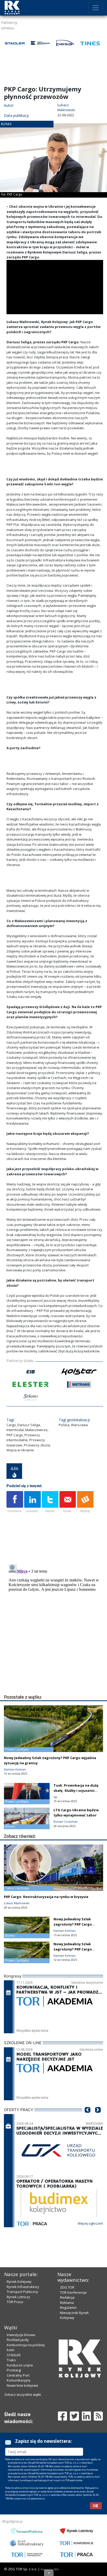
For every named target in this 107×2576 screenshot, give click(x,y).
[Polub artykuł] (15, 1502)
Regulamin (68, 2307)
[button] (88, 2118)
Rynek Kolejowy (19, 2282)
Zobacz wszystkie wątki (23, 2394)
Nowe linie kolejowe (22, 2385)
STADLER (14, 2355)
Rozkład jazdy (18, 2340)
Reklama (67, 2303)
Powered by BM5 (50, 2569)
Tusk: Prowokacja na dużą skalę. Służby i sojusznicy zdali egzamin (76, 1790)
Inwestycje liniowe (21, 2335)
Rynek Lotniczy (18, 2297)
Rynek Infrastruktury (23, 2287)
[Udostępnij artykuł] (32, 1502)
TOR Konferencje (73, 2292)
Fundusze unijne (20, 2365)
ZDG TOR (67, 2287)
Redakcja (67, 2297)
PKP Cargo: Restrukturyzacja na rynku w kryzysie (46, 1897)
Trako (11, 2360)
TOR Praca (15, 2302)
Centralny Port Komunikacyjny (19, 2378)
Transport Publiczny (22, 2292)
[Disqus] (55, 1627)
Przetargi (14, 2370)
